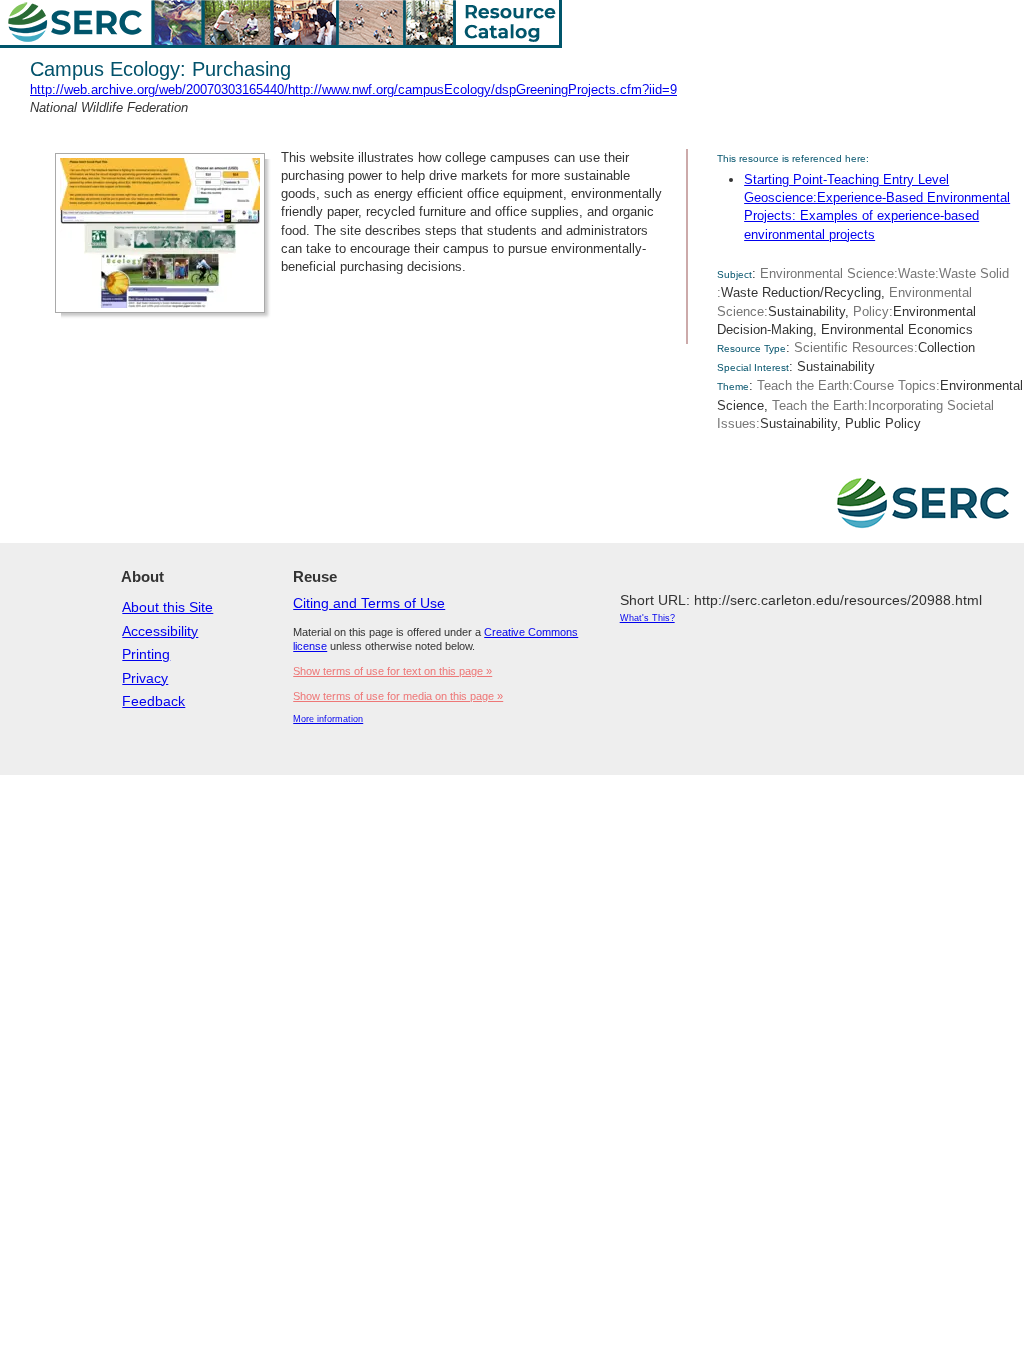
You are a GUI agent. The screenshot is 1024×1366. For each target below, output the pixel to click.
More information (328, 719)
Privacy (145, 678)
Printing (146, 654)
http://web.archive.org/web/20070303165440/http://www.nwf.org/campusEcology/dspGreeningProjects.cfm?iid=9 (353, 89)
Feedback (153, 701)
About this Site (167, 607)
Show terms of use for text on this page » (392, 671)
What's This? (647, 618)
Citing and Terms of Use (369, 603)
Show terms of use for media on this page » (398, 696)
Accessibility (160, 631)
